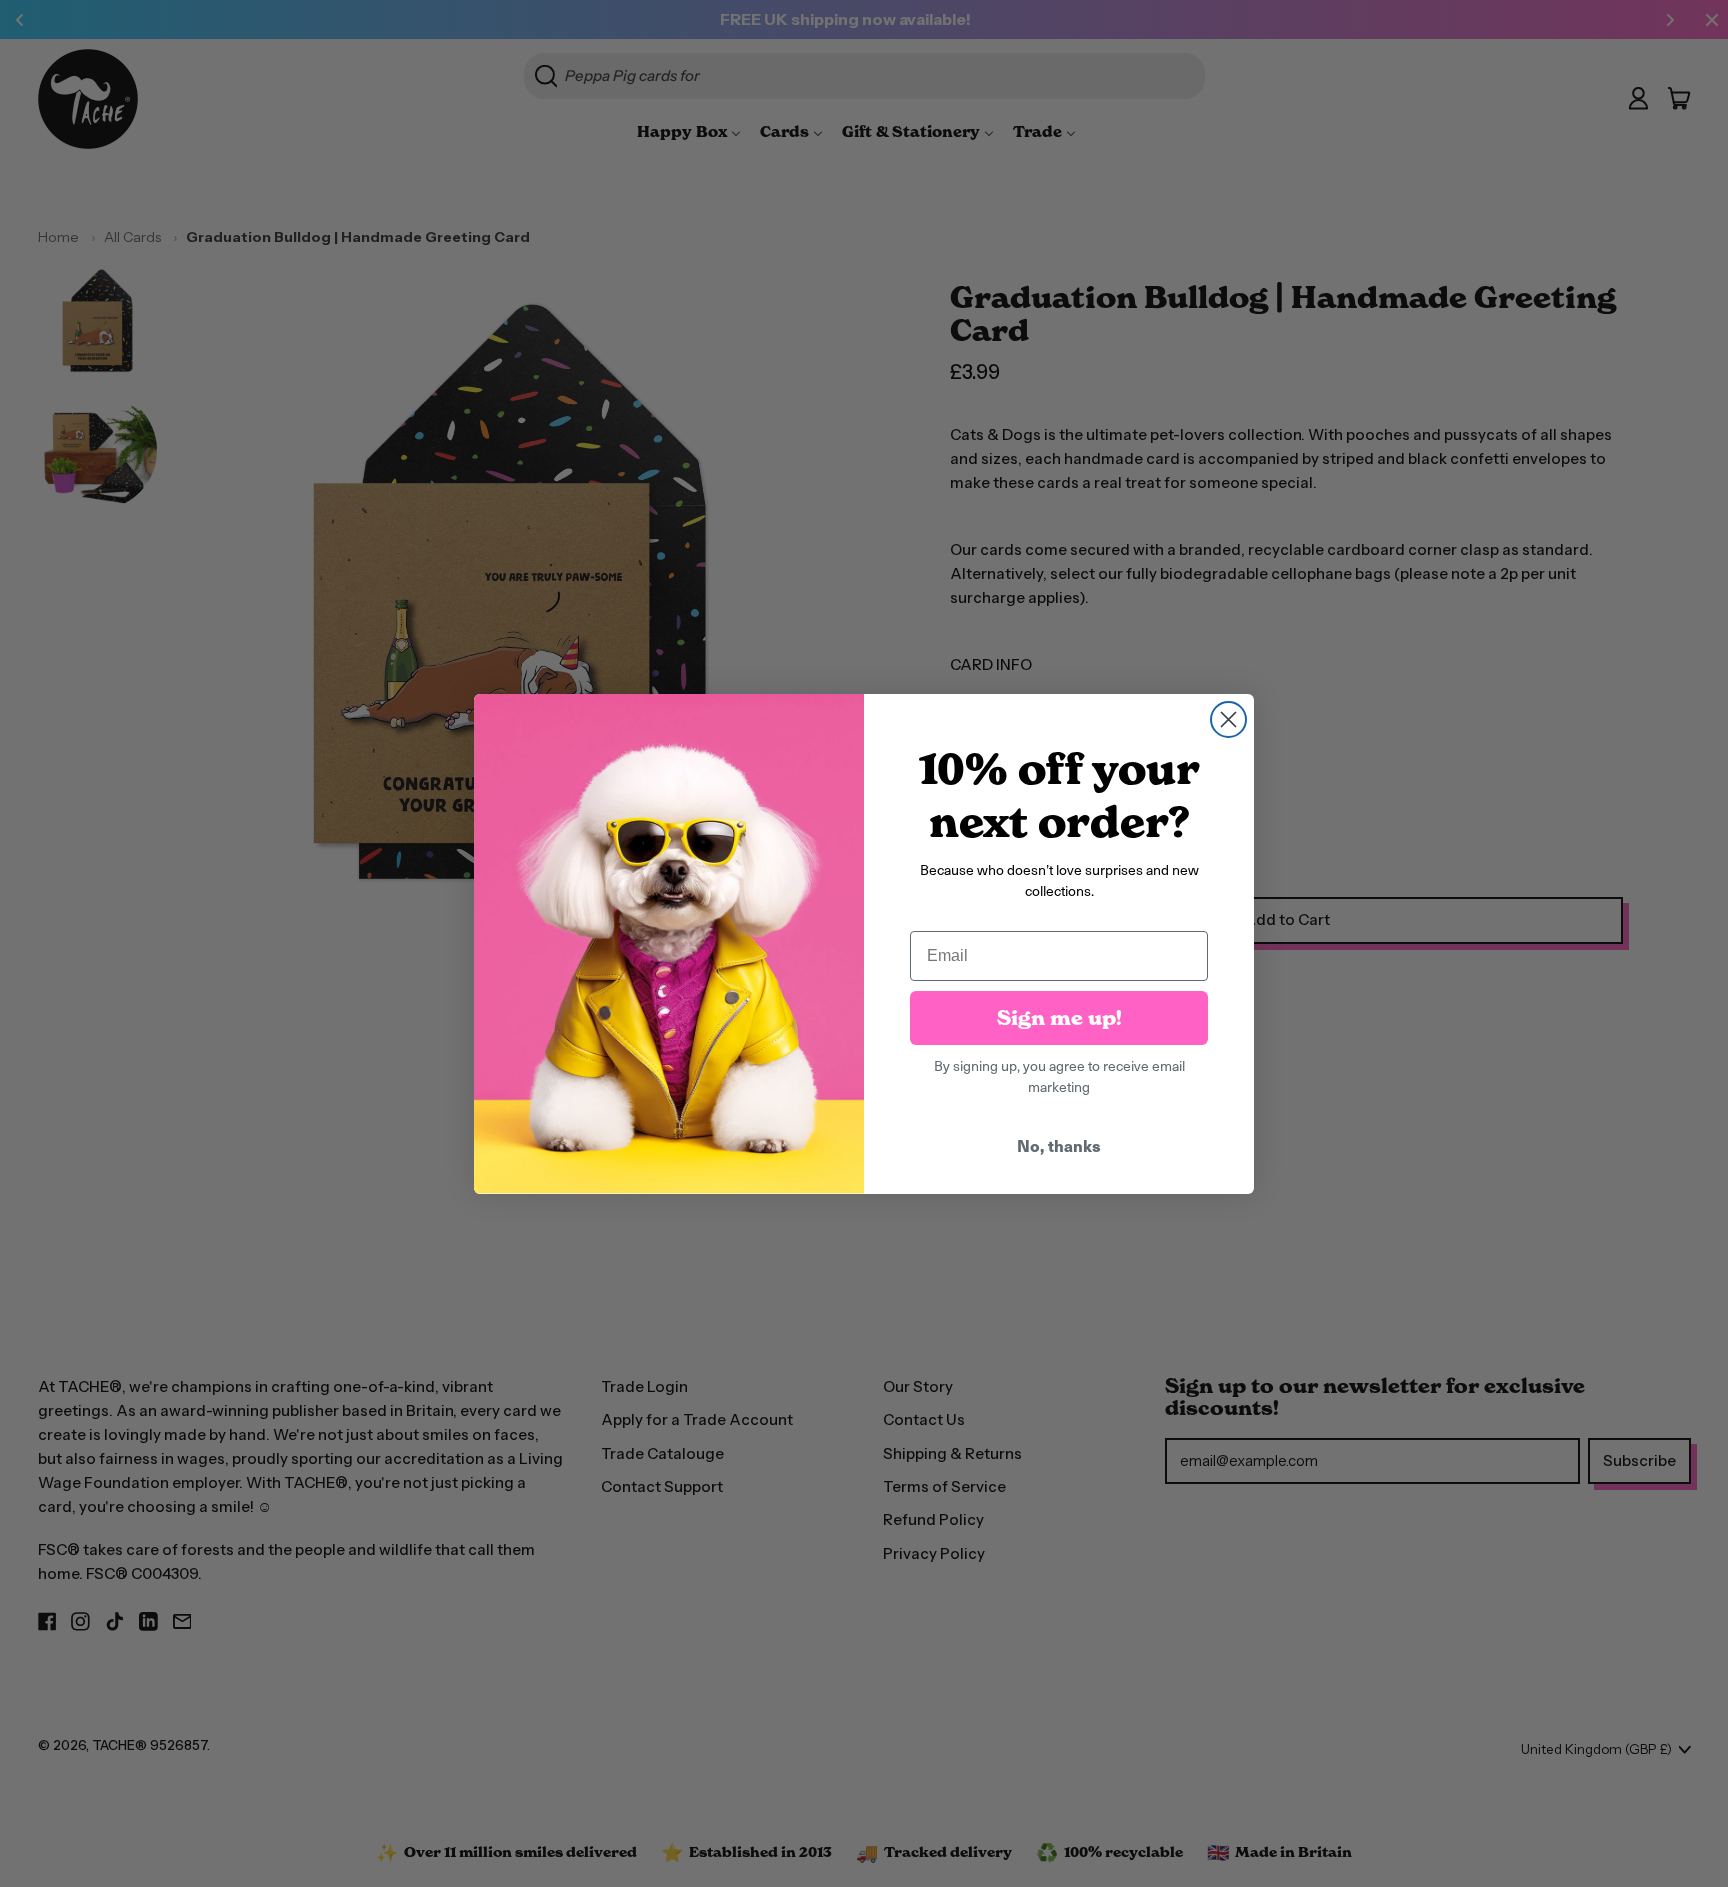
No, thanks (1059, 1145)
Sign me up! (1059, 1018)
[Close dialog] (1228, 719)
